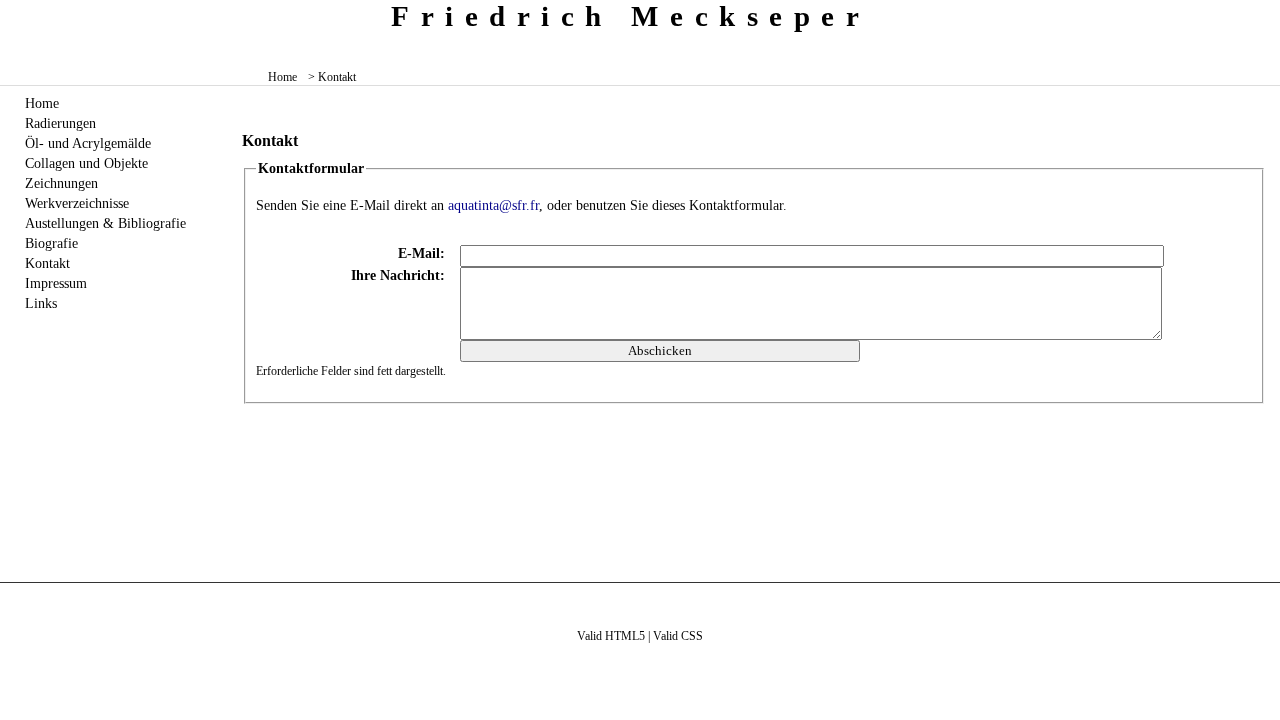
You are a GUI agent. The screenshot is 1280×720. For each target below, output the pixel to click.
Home (282, 77)
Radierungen (60, 123)
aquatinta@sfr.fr (493, 205)
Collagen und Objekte (86, 163)
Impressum (56, 283)
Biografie (51, 243)
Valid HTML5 (611, 636)
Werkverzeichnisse (77, 203)
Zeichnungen (61, 183)
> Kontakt (332, 77)
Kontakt (47, 263)
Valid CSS (678, 636)
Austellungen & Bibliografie (105, 223)
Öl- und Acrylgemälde (88, 143)
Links (41, 303)
